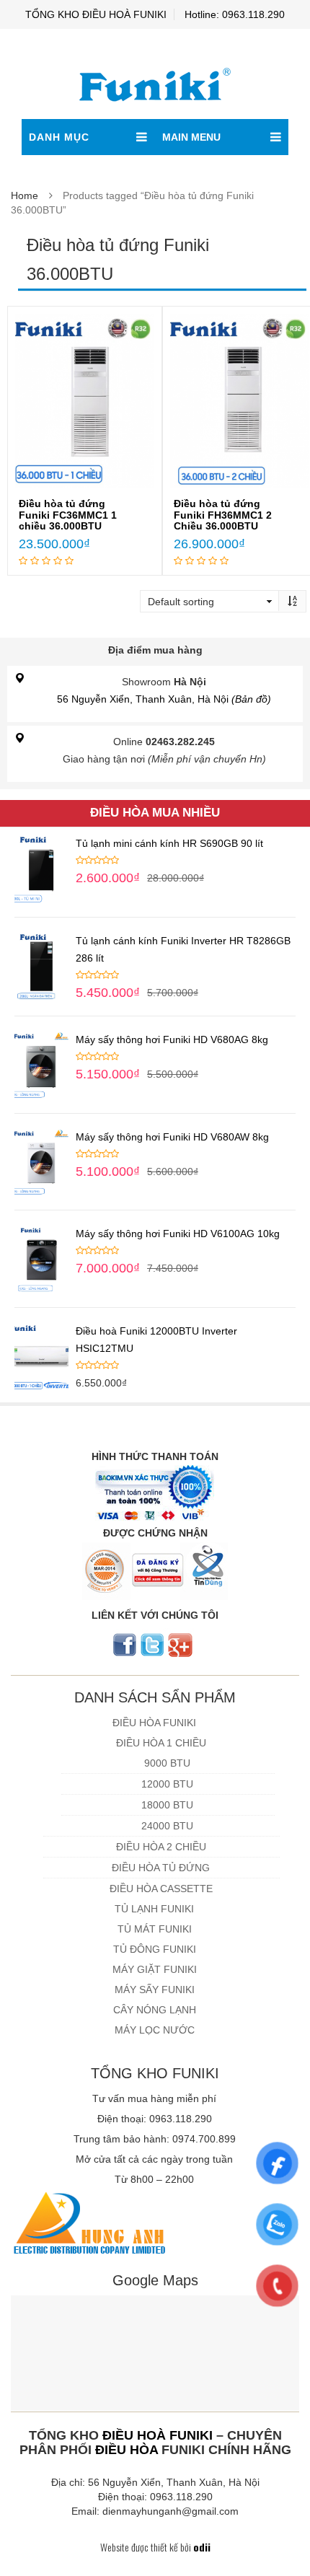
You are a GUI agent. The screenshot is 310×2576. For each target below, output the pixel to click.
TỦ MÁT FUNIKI (155, 1929)
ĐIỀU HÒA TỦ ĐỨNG (161, 1868)
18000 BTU (167, 1805)
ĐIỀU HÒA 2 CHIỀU (161, 1847)
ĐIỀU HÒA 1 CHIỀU (161, 1743)
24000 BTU (167, 1826)
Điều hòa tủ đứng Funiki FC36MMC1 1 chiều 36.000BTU (68, 515)
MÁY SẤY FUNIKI (155, 1990)
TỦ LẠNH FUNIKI (154, 1909)
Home (25, 195)
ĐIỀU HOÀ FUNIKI (158, 2435)
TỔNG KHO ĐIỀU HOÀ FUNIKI (96, 14)
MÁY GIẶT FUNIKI (155, 1969)
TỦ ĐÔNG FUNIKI (155, 1949)
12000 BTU (167, 1784)
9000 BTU (167, 1763)
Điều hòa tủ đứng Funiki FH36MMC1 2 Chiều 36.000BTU (223, 515)
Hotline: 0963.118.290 (235, 14)
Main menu (191, 137)
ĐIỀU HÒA (127, 2450)
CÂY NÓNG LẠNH (155, 2010)
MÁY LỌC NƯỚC (155, 2030)
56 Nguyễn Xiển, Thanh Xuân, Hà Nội (164, 699)
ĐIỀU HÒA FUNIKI (154, 1723)
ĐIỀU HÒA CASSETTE (161, 1889)
